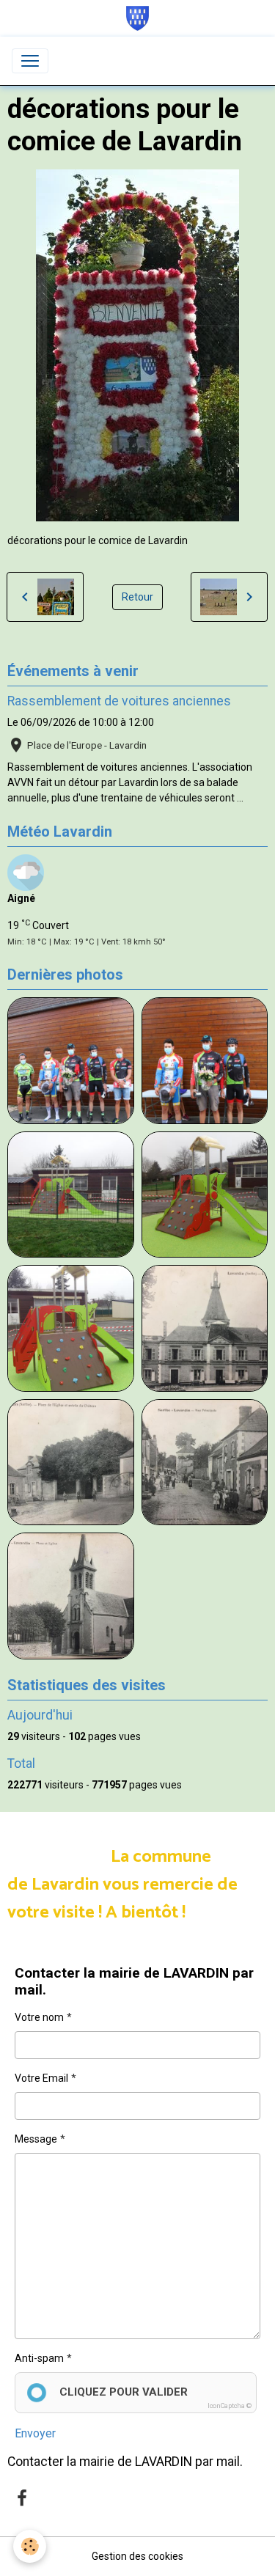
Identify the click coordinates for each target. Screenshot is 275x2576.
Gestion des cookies (137, 2556)
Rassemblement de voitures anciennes (119, 701)
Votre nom (39, 2017)
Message (36, 2139)
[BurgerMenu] (30, 61)
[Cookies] (30, 2546)
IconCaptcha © (230, 2406)
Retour (137, 597)
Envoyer (35, 2433)
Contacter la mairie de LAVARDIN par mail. (125, 2462)
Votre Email (41, 2078)
